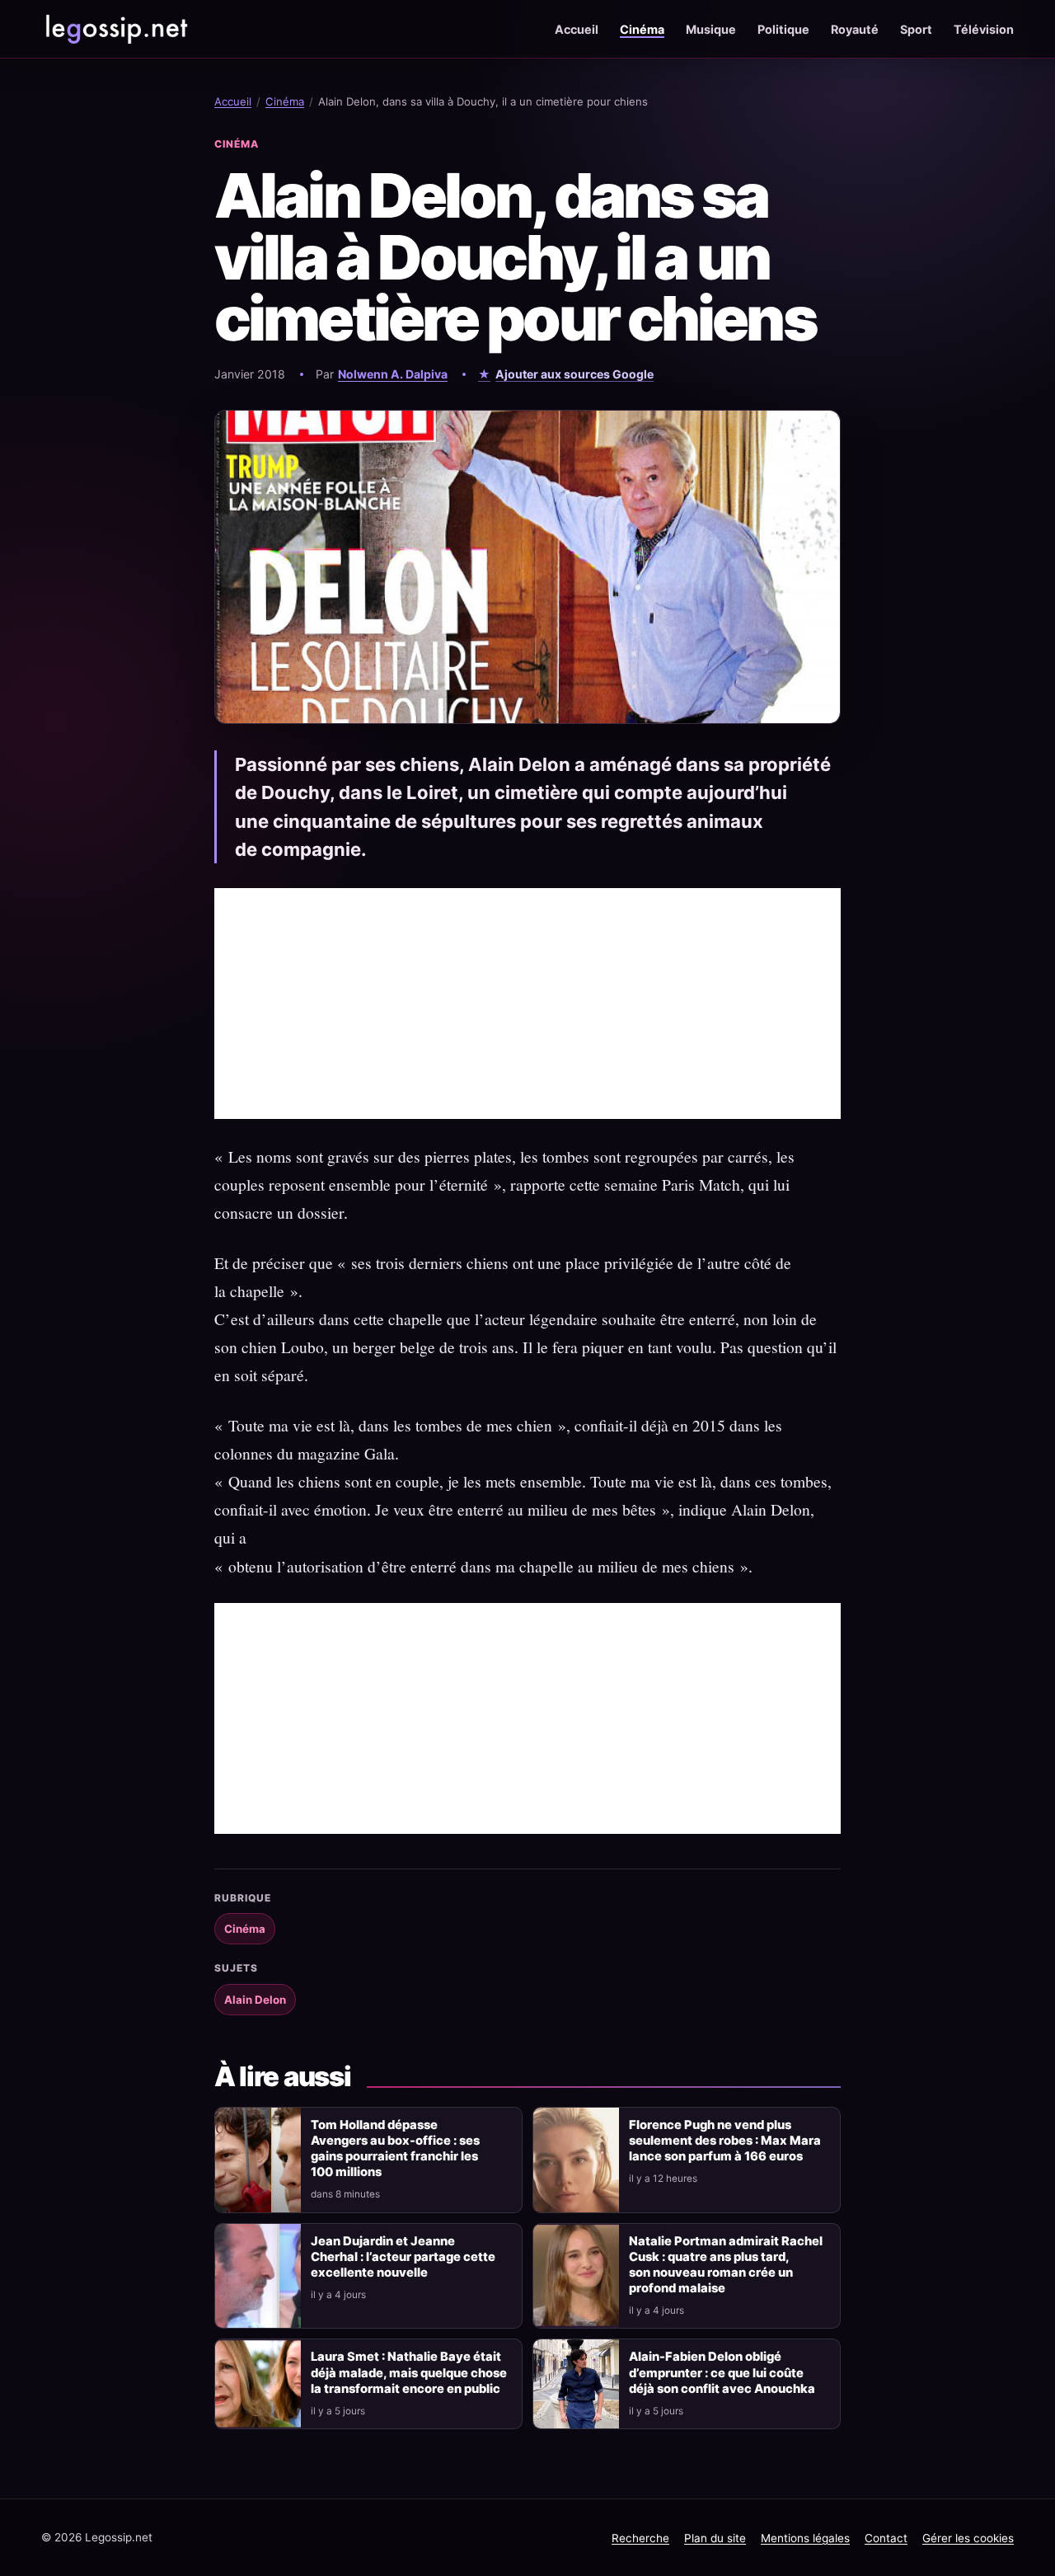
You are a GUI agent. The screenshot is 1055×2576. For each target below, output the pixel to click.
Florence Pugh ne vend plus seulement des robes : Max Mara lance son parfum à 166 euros (725, 2141)
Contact (886, 2538)
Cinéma (642, 29)
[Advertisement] (527, 1004)
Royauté (855, 29)
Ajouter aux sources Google (574, 374)
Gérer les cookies (968, 2538)
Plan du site (715, 2538)
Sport (916, 29)
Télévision (984, 29)
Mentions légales (805, 2538)
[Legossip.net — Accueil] (115, 29)
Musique (711, 29)
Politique (783, 29)
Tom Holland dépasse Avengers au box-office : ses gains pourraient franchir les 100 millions (395, 2148)
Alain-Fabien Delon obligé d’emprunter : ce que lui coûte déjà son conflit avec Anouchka (722, 2372)
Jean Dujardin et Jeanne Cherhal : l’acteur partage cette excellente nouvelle (403, 2257)
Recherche (640, 2538)
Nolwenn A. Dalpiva (393, 374)
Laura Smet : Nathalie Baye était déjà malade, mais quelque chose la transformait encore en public (409, 2372)
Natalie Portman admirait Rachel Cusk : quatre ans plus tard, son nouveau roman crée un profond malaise (726, 2265)
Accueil (577, 29)
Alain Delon (255, 2000)
